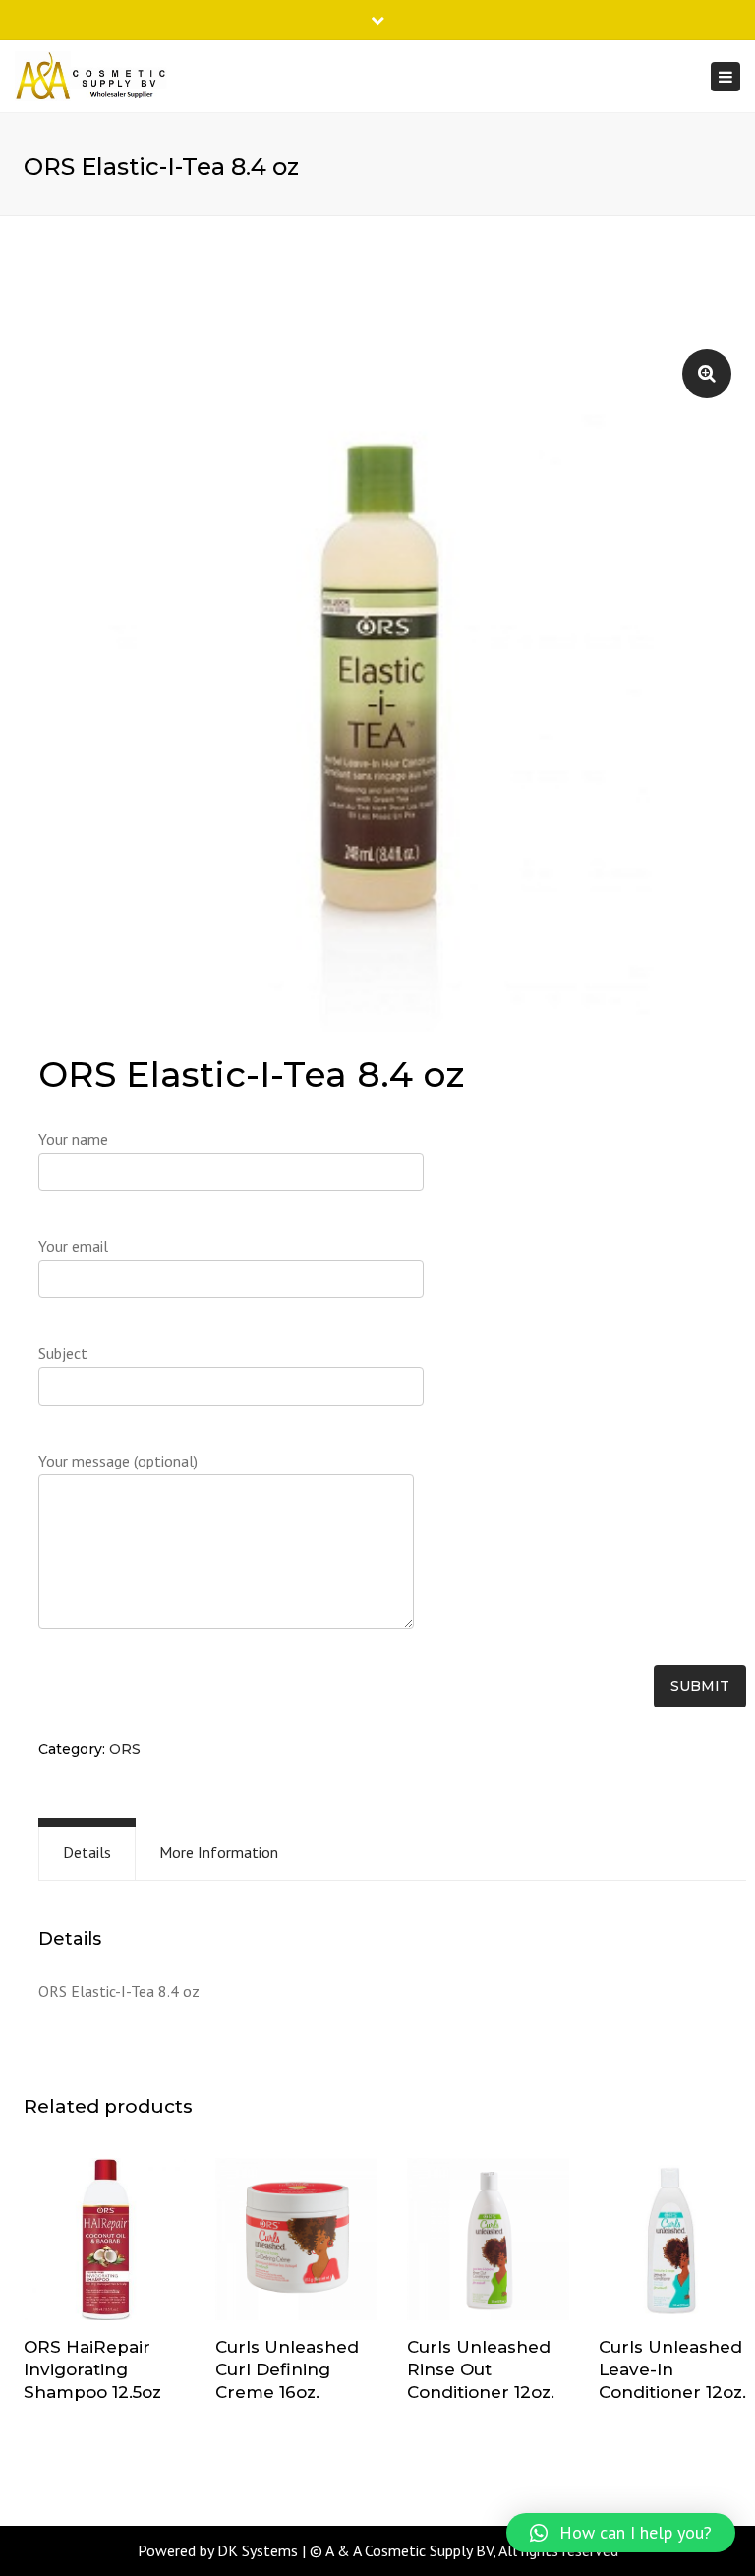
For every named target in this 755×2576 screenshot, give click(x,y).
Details (87, 1852)
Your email (73, 1246)
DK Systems (258, 2550)
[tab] (87, 1853)
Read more (105, 2242)
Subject (63, 1353)
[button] (621, 2533)
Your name (73, 1139)
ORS (125, 1749)
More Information (219, 1852)
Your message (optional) (118, 1461)
